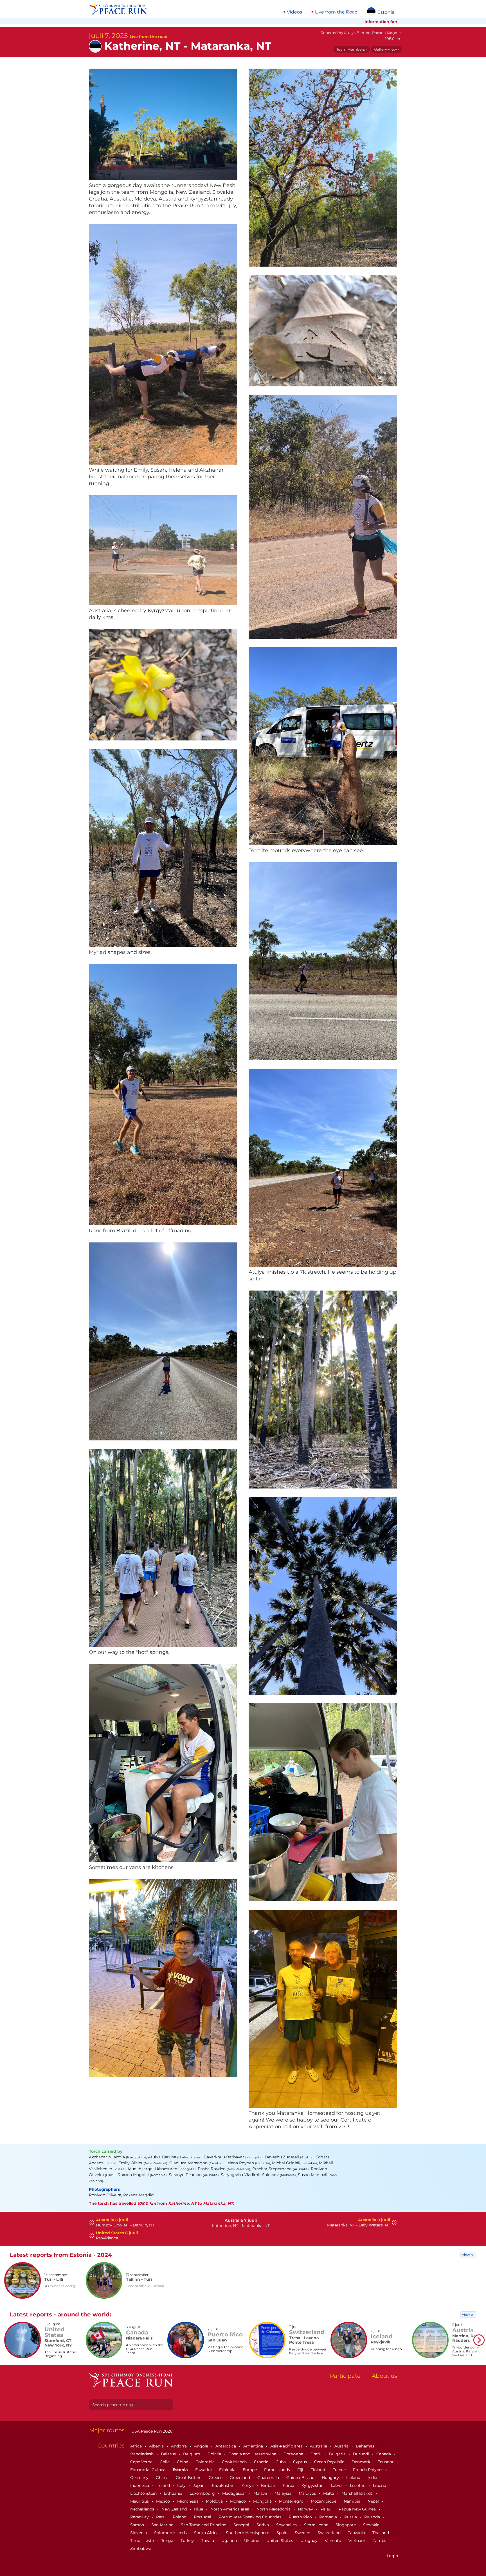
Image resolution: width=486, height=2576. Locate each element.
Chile (165, 2462)
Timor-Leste (143, 2541)
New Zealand (175, 2509)
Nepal (374, 2501)
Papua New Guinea (358, 2509)
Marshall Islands (358, 2493)
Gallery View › (386, 49)
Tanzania (357, 2533)
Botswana (294, 2454)
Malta (329, 2493)
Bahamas (366, 2446)
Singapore (346, 2525)
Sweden (303, 2533)
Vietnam (357, 2541)
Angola (202, 2446)
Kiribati (269, 2485)
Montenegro (292, 2501)
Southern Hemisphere (248, 2533)
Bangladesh (142, 2454)
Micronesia (188, 2501)
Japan (199, 2485)
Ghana (163, 2478)
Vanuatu (334, 2541)
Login (392, 2556)
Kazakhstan (224, 2485)
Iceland (354, 2478)
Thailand (381, 2533)
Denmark (361, 2462)
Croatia (262, 2462)
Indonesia (140, 2485)
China (183, 2462)
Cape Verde (142, 2462)
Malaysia (283, 2493)
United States (280, 2541)
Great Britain (189, 2478)
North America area (230, 2509)
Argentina (254, 2446)
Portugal (203, 2517)
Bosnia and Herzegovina (253, 2454)
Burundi (362, 2454)
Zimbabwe (141, 2548)
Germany (140, 2478)
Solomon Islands (171, 2533)
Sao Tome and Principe (204, 2525)
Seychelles (287, 2525)
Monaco (238, 2501)
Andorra (179, 2446)
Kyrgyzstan (313, 2485)
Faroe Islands (278, 2470)
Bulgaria (338, 2454)
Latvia (337, 2485)
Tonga (168, 2541)
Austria (342, 2446)
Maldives (308, 2493)
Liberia (380, 2485)
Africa (137, 2446)
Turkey (188, 2541)
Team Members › (352, 49)
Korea (289, 2485)
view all (468, 2255)
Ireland (164, 2485)
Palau (326, 2509)
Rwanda (373, 2517)
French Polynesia (370, 2470)
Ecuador (386, 2462)
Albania (157, 2446)
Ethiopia (228, 2470)
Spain (283, 2533)
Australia (319, 2446)
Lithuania (174, 2493)
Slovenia (139, 2533)
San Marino (163, 2525)
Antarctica (226, 2446)
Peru (161, 2517)
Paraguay (140, 2517)
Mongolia (263, 2501)
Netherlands (143, 2509)
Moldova (215, 2501)
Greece (216, 2478)
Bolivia (215, 2454)
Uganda (230, 2541)
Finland (318, 2470)
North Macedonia (274, 2509)
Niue (199, 2509)
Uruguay (310, 2541)
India (373, 2478)
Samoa (138, 2525)
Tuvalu (208, 2541)
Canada (384, 2454)
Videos (294, 12)
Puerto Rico (301, 2517)
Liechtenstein (144, 2493)
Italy (182, 2485)
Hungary (331, 2478)
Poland (180, 2517)
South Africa (207, 2533)
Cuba (281, 2462)
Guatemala (269, 2478)
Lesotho (358, 2485)
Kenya (248, 2485)
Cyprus (301, 2462)
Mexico (164, 2501)
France (340, 2470)
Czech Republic (330, 2462)
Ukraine (252, 2541)
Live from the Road (336, 12)
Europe (250, 2470)
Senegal (242, 2525)
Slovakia (372, 2525)
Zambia (381, 2541)
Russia (351, 2517)
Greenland (240, 2478)
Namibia (353, 2501)
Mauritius (140, 2501)
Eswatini (204, 2470)
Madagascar (235, 2493)
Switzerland (330, 2533)
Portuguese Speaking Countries (250, 2517)
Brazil (317, 2454)
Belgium (192, 2454)
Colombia (206, 2462)
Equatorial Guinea (148, 2470)
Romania (329, 2517)
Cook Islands (235, 2462)
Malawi (261, 2493)
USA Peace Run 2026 (151, 2431)
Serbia (263, 2525)
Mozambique (324, 2501)
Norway (306, 2509)
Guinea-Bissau (301, 2478)
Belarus (169, 2454)
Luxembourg (203, 2493)
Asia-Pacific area (287, 2446)
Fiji (301, 2470)
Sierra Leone (317, 2525)
